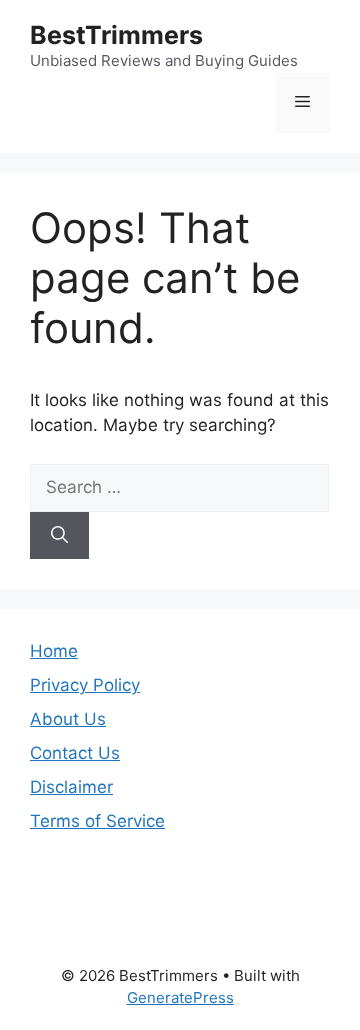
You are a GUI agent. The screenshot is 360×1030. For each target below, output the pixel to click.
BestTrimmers (116, 35)
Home (54, 651)
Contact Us (75, 753)
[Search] (59, 536)
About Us (68, 719)
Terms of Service (97, 821)
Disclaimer (71, 787)
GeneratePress (180, 997)
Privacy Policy (85, 685)
